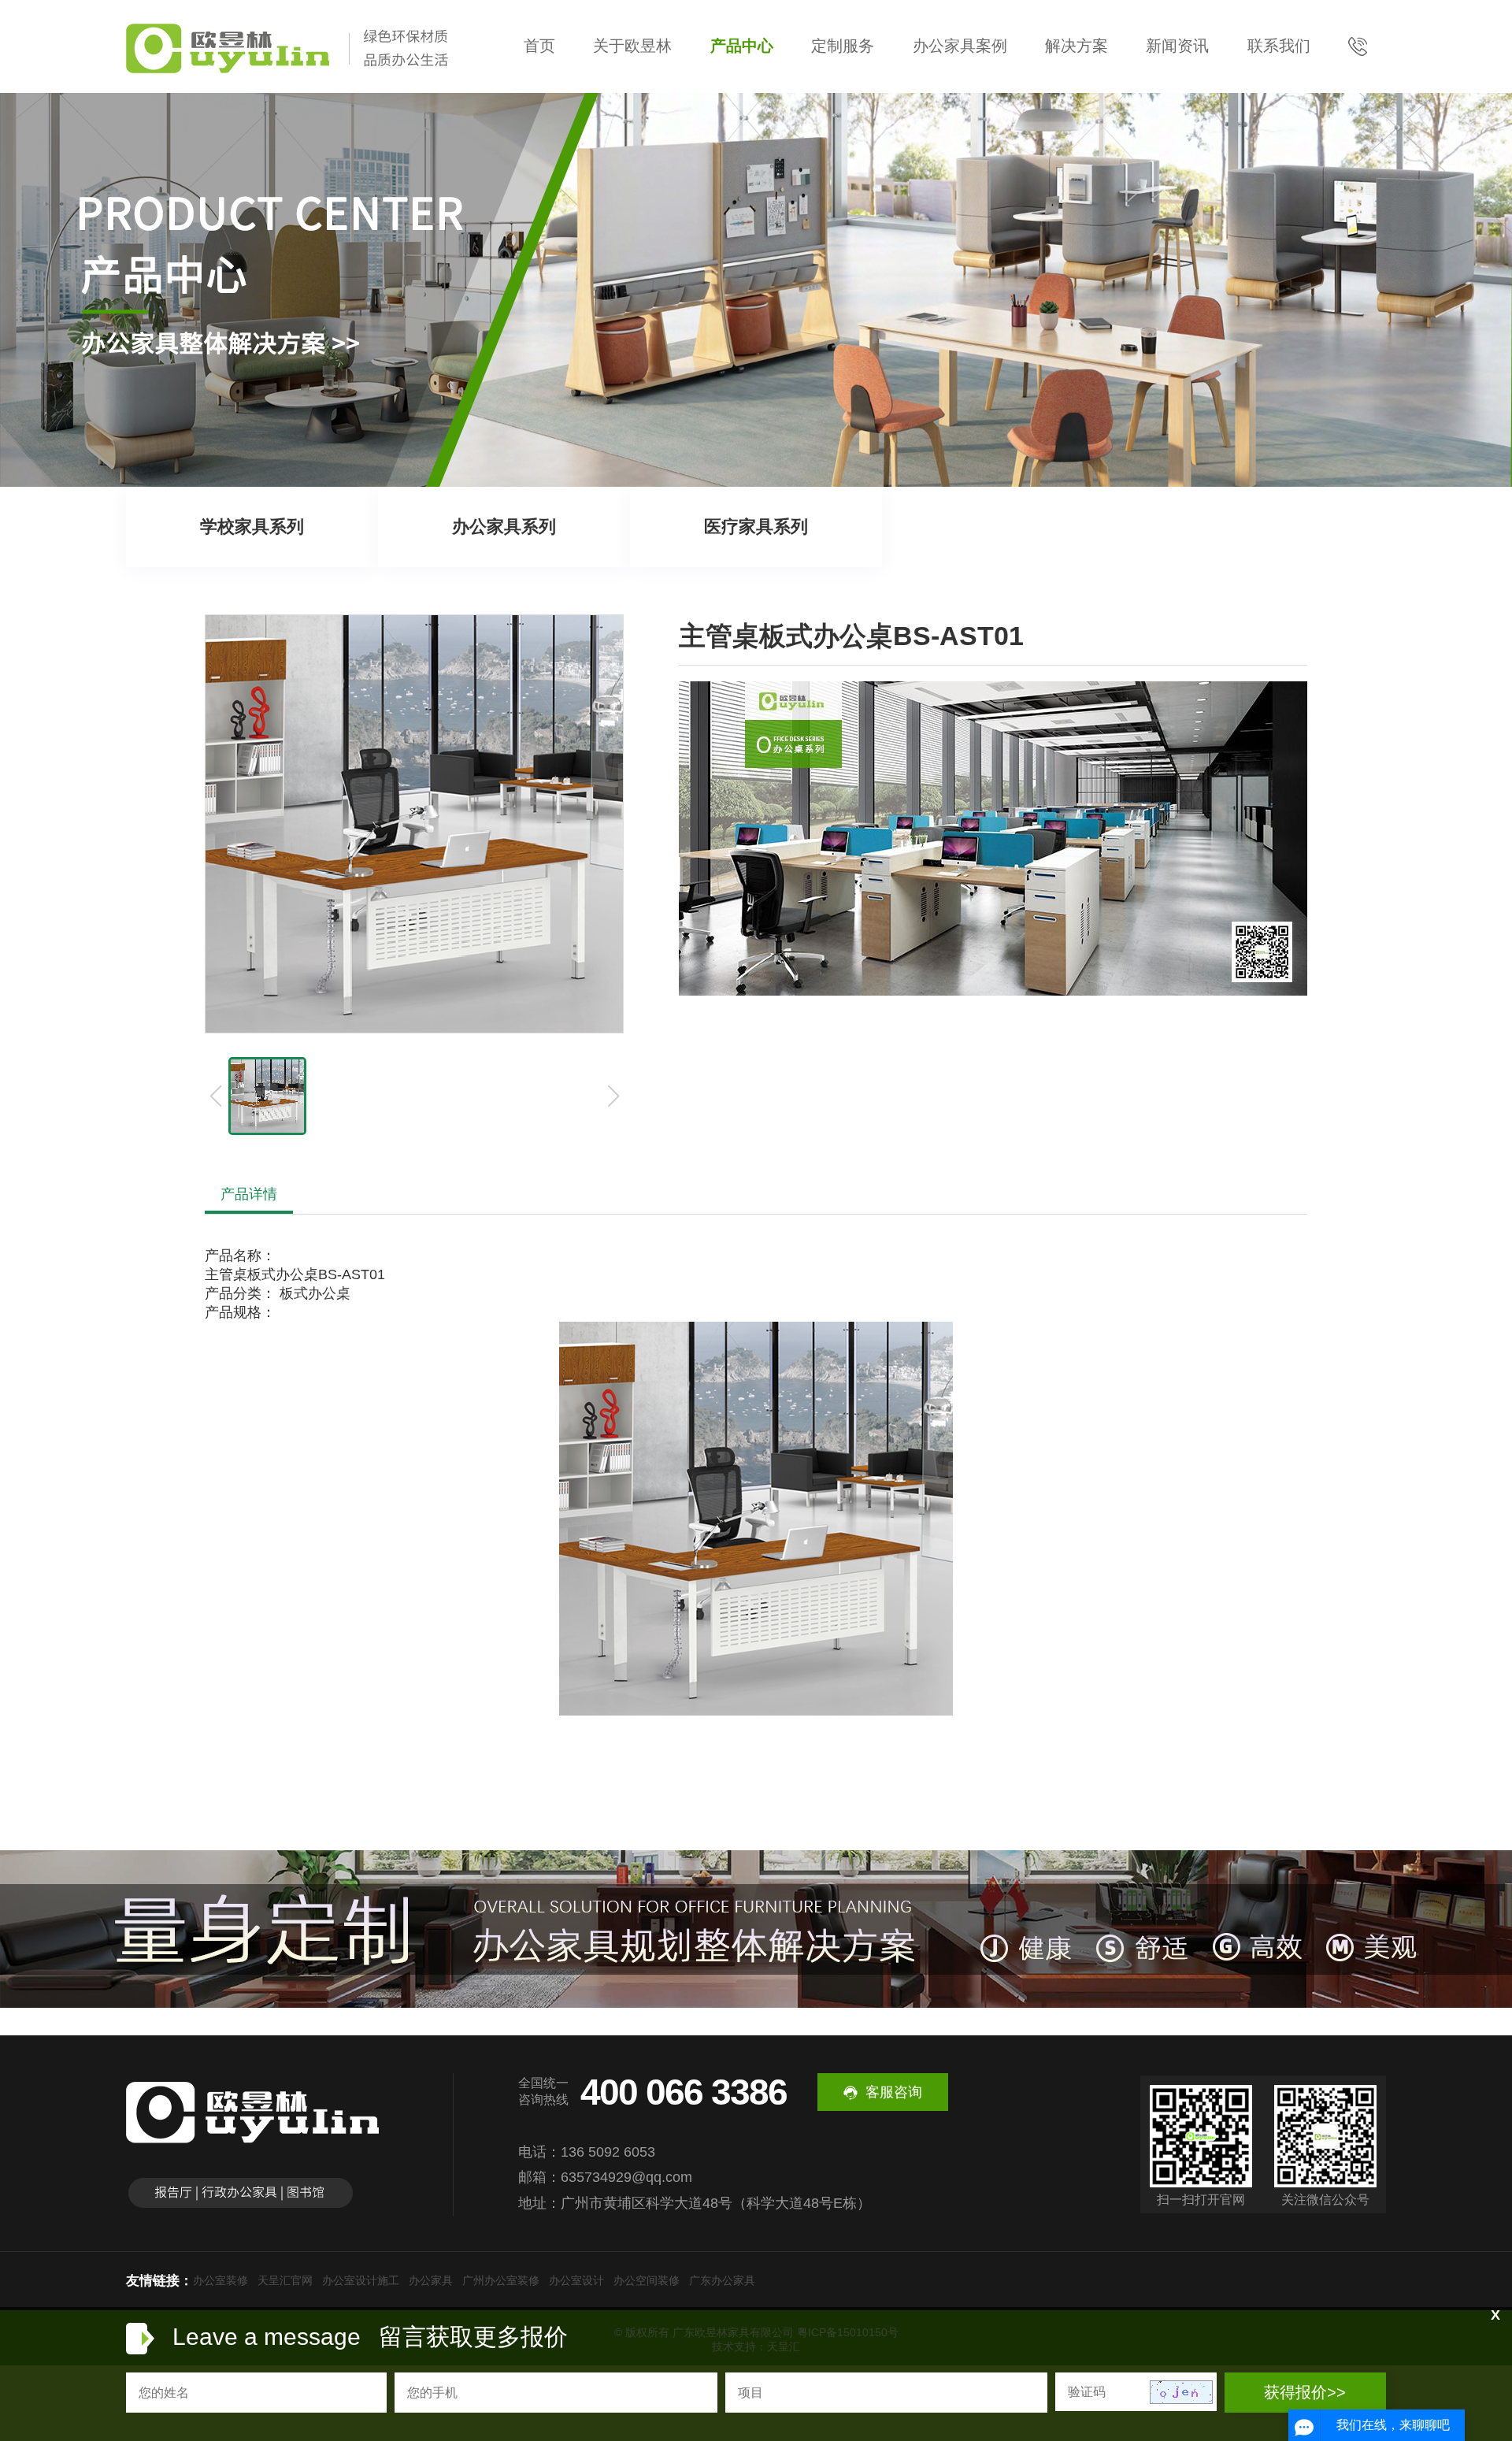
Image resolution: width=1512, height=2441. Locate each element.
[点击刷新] (1181, 2392)
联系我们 (1279, 46)
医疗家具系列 (756, 527)
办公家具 (431, 2280)
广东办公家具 (722, 2280)
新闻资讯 (1177, 46)
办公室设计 (576, 2280)
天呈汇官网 (285, 2280)
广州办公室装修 (501, 2280)
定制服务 (843, 46)
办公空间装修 (647, 2280)
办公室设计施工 (361, 2280)
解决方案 (1077, 46)
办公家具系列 (504, 527)
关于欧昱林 (632, 46)
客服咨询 (894, 2092)
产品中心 (742, 46)
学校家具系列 (252, 527)
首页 (539, 46)
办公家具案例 (960, 46)
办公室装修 (220, 2280)
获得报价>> (1305, 2392)
